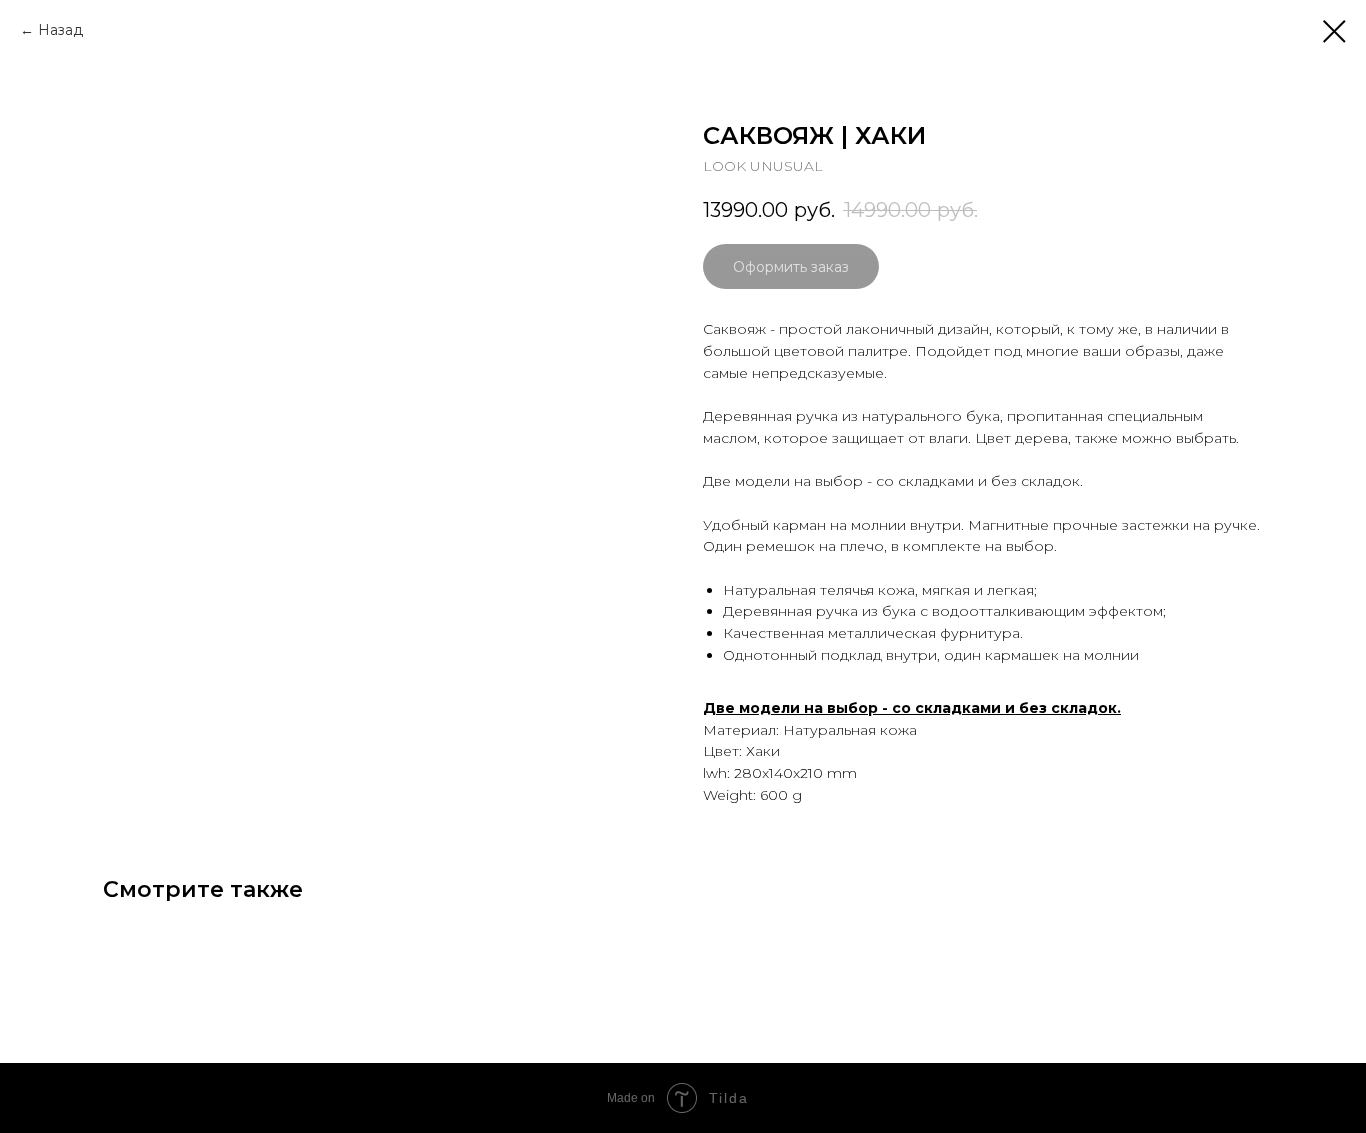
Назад (60, 30)
